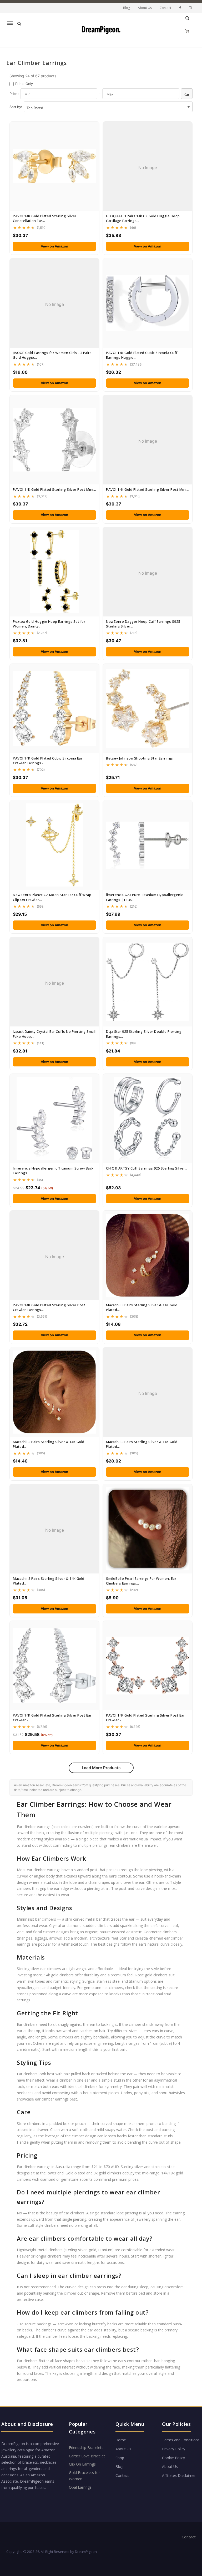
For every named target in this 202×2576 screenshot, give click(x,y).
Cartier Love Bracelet (87, 2456)
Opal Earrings (80, 2487)
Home (121, 2440)
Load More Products (101, 1768)
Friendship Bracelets (86, 2448)
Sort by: (16, 107)
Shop (120, 2458)
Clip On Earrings (82, 2464)
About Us (145, 8)
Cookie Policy (173, 2458)
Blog (127, 8)
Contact (165, 8)
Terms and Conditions (181, 2440)
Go (187, 95)
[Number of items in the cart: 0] (187, 31)
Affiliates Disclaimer (179, 2475)
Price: (14, 94)
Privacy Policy (174, 2449)
